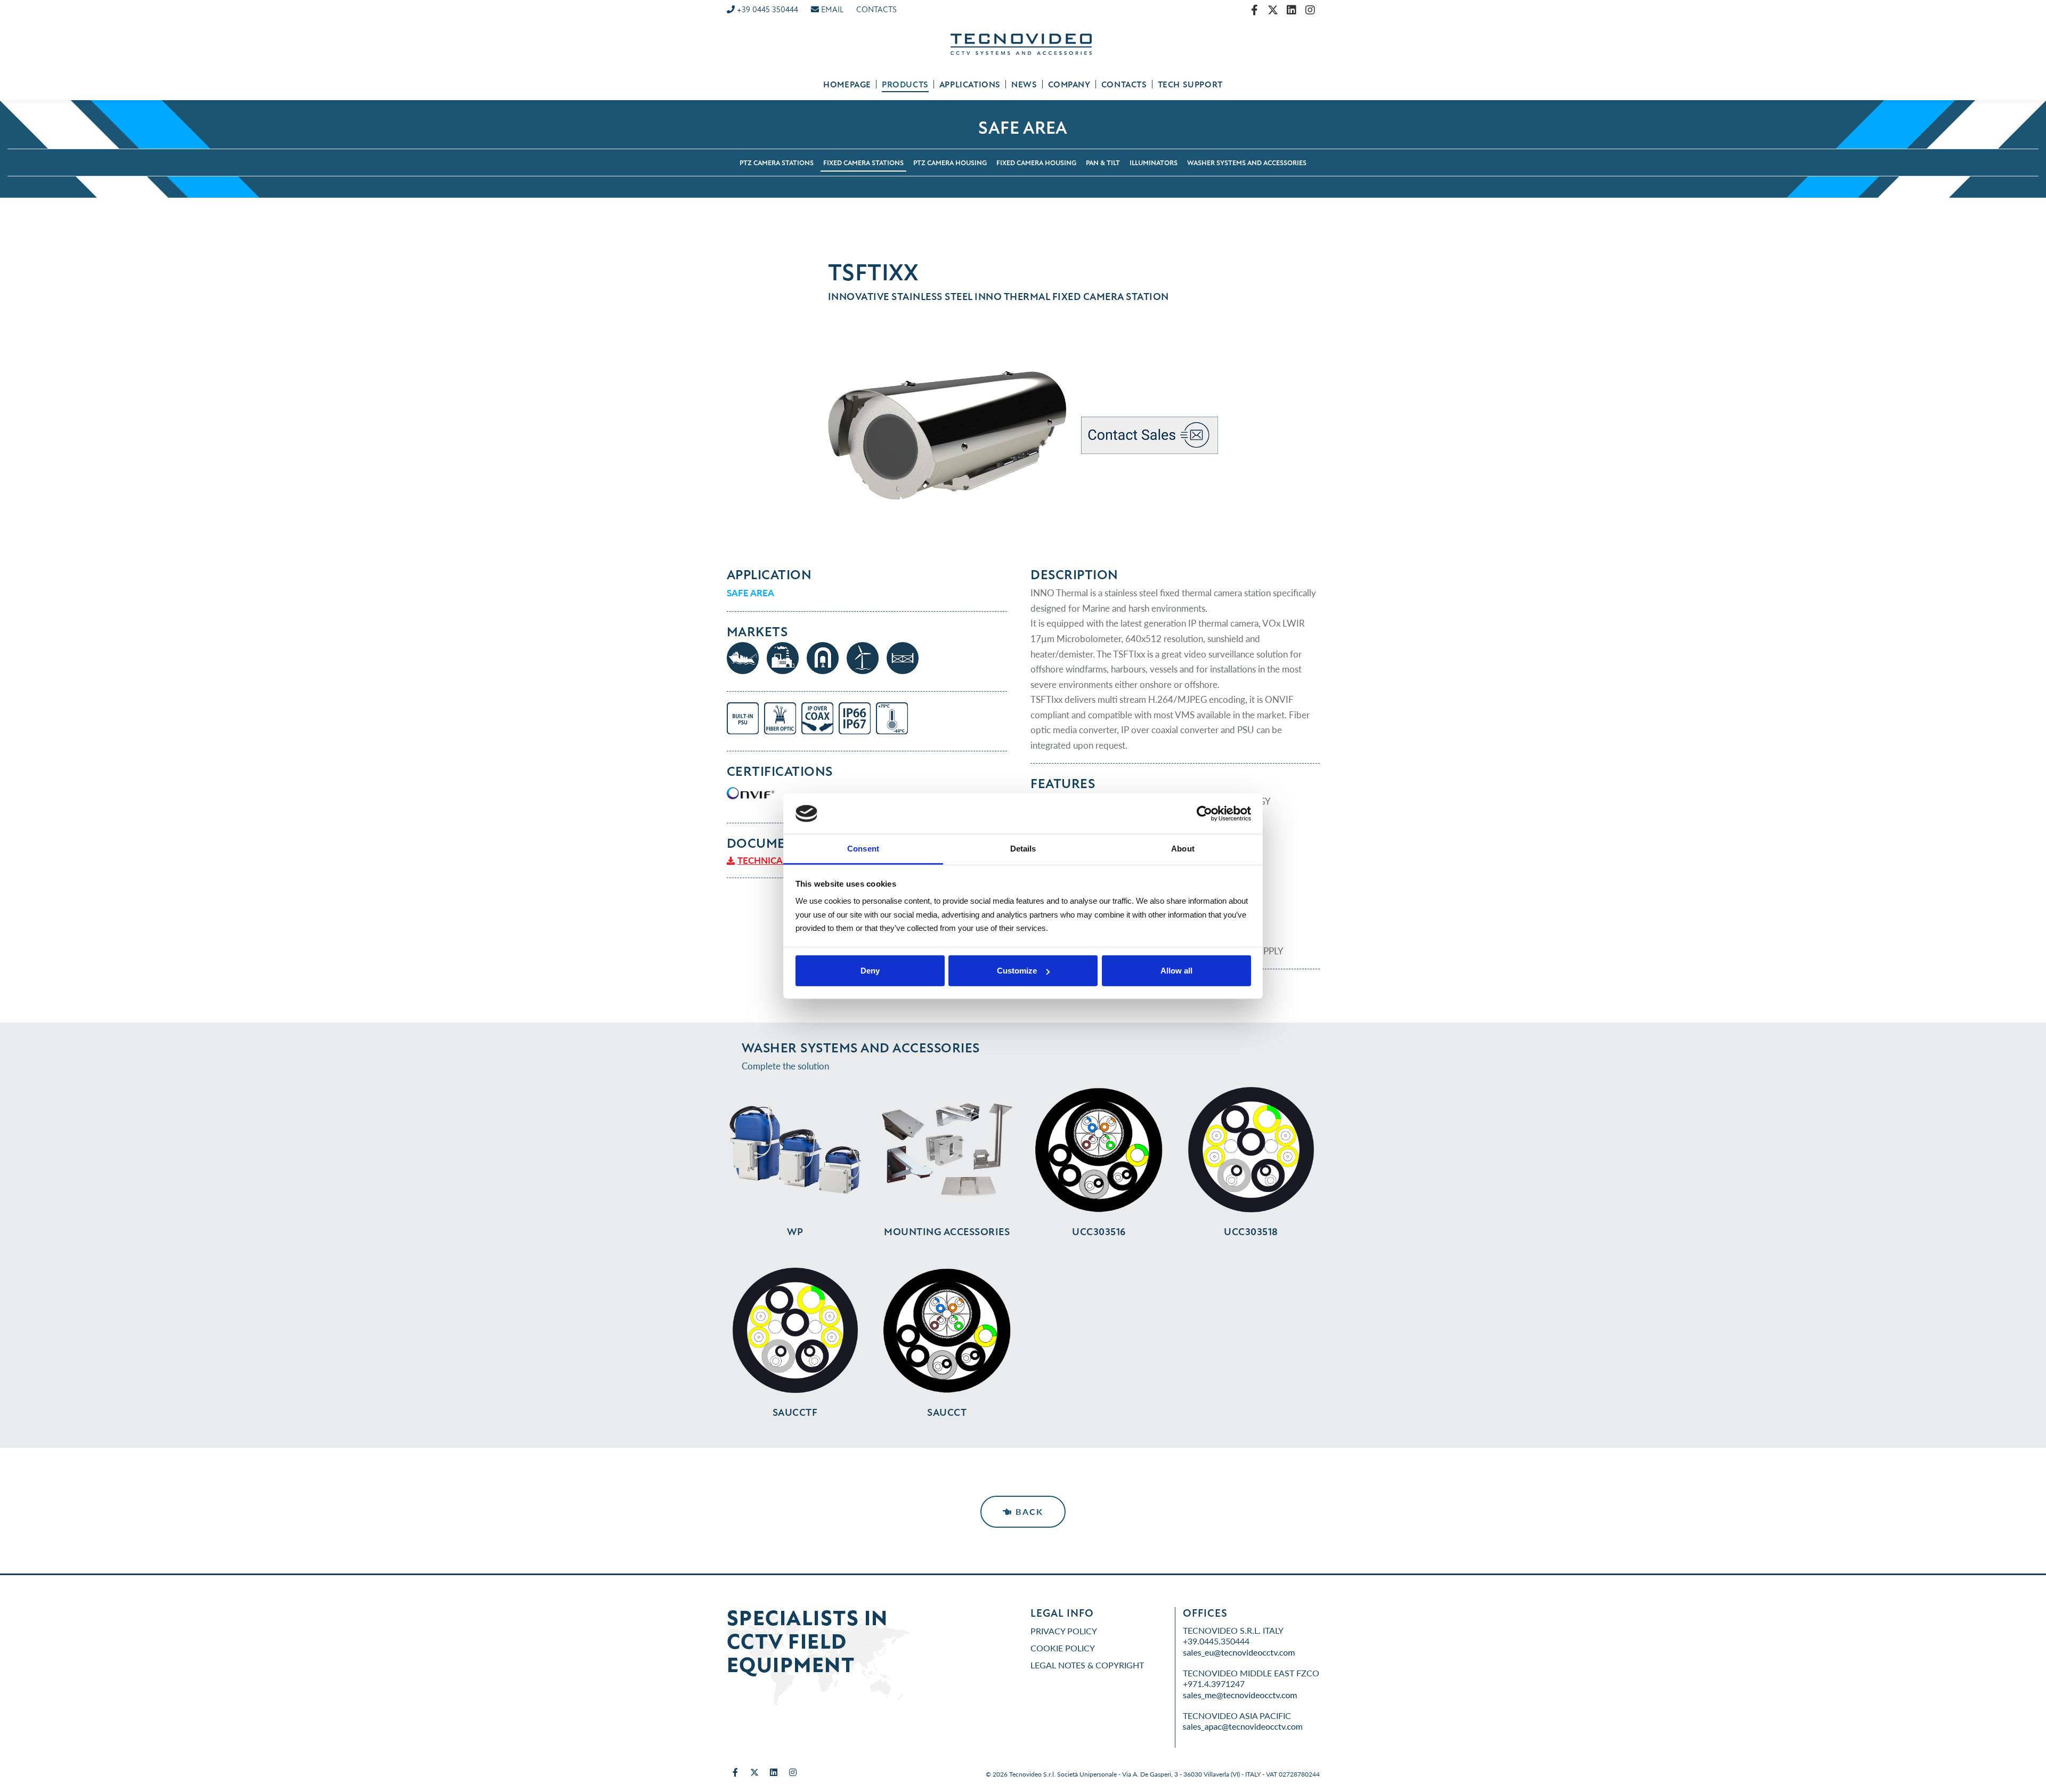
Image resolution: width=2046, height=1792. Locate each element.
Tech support (1190, 85)
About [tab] (1183, 849)
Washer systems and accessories (1247, 163)
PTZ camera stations (777, 163)
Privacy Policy (1064, 1631)
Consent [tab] (863, 849)
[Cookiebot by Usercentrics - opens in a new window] (1204, 814)
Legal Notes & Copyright (1087, 1665)
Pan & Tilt (1103, 163)
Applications (970, 85)
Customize (1017, 971)
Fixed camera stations (863, 163)
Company (1069, 85)
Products (905, 85)
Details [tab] (1023, 849)
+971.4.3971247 (1214, 1684)
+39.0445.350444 (1216, 1641)
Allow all (1176, 971)
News (1024, 85)
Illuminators (1154, 163)
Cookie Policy (1063, 1648)
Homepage (847, 85)
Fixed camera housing (1036, 163)
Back (1028, 1511)
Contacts (1124, 85)
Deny (870, 971)
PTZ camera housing (950, 163)
